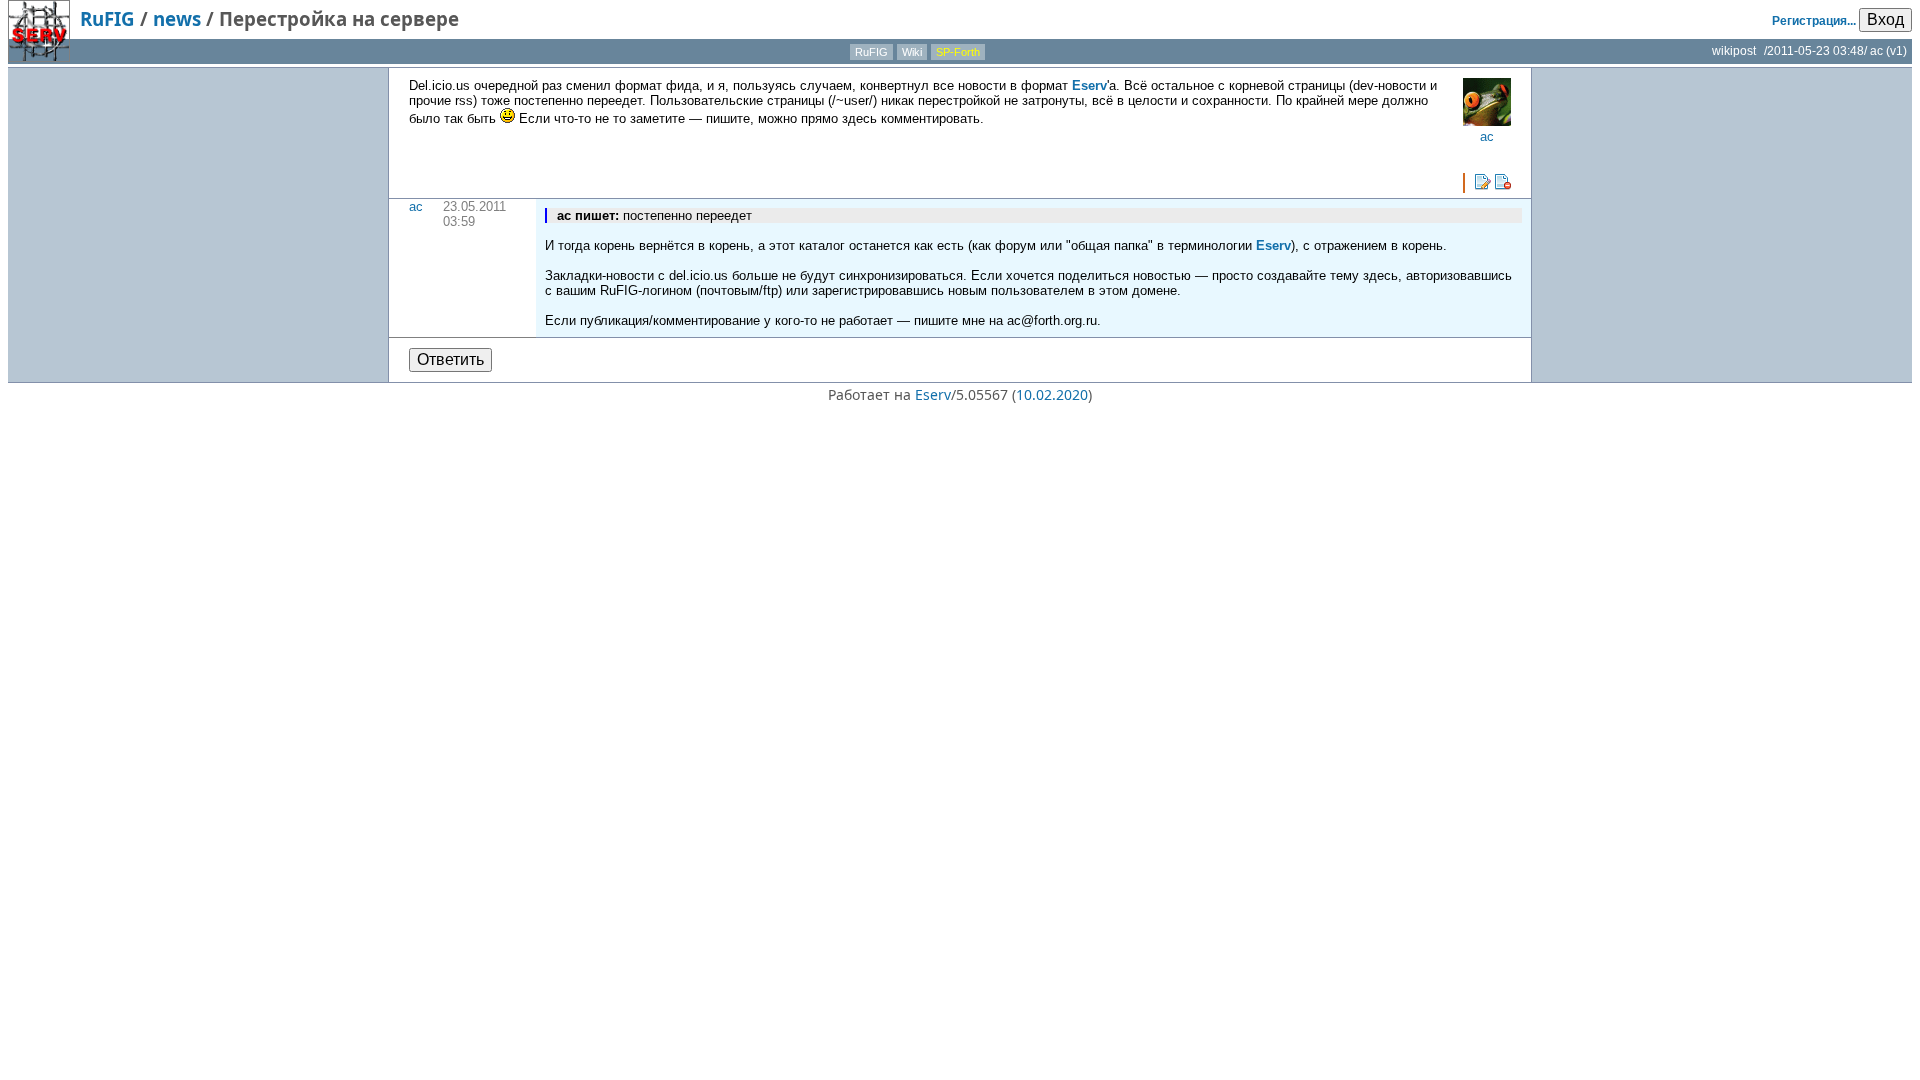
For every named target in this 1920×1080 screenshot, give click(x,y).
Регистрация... (1814, 21)
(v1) (1896, 51)
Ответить (450, 359)
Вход (1885, 19)
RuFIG (107, 18)
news (177, 18)
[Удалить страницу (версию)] (1503, 182)
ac (416, 206)
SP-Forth (958, 52)
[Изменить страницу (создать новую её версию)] (1483, 182)
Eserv (1089, 85)
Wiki (912, 52)
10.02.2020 (1052, 394)
